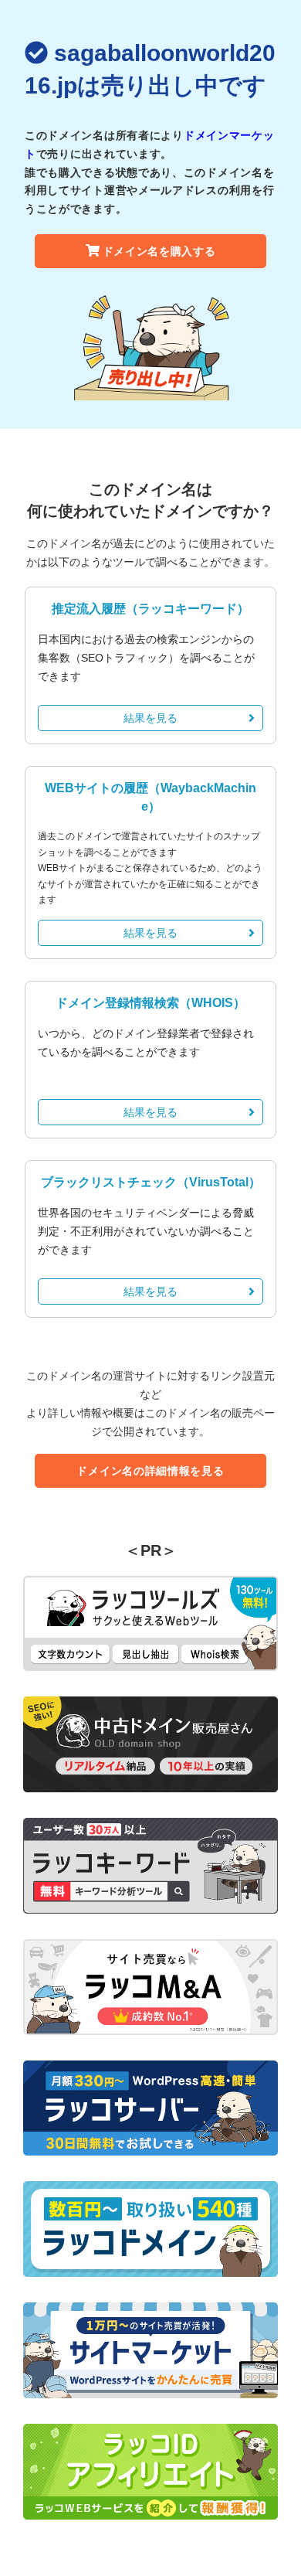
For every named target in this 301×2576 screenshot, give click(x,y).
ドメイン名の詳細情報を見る (150, 1471)
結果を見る (150, 718)
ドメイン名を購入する (159, 251)
